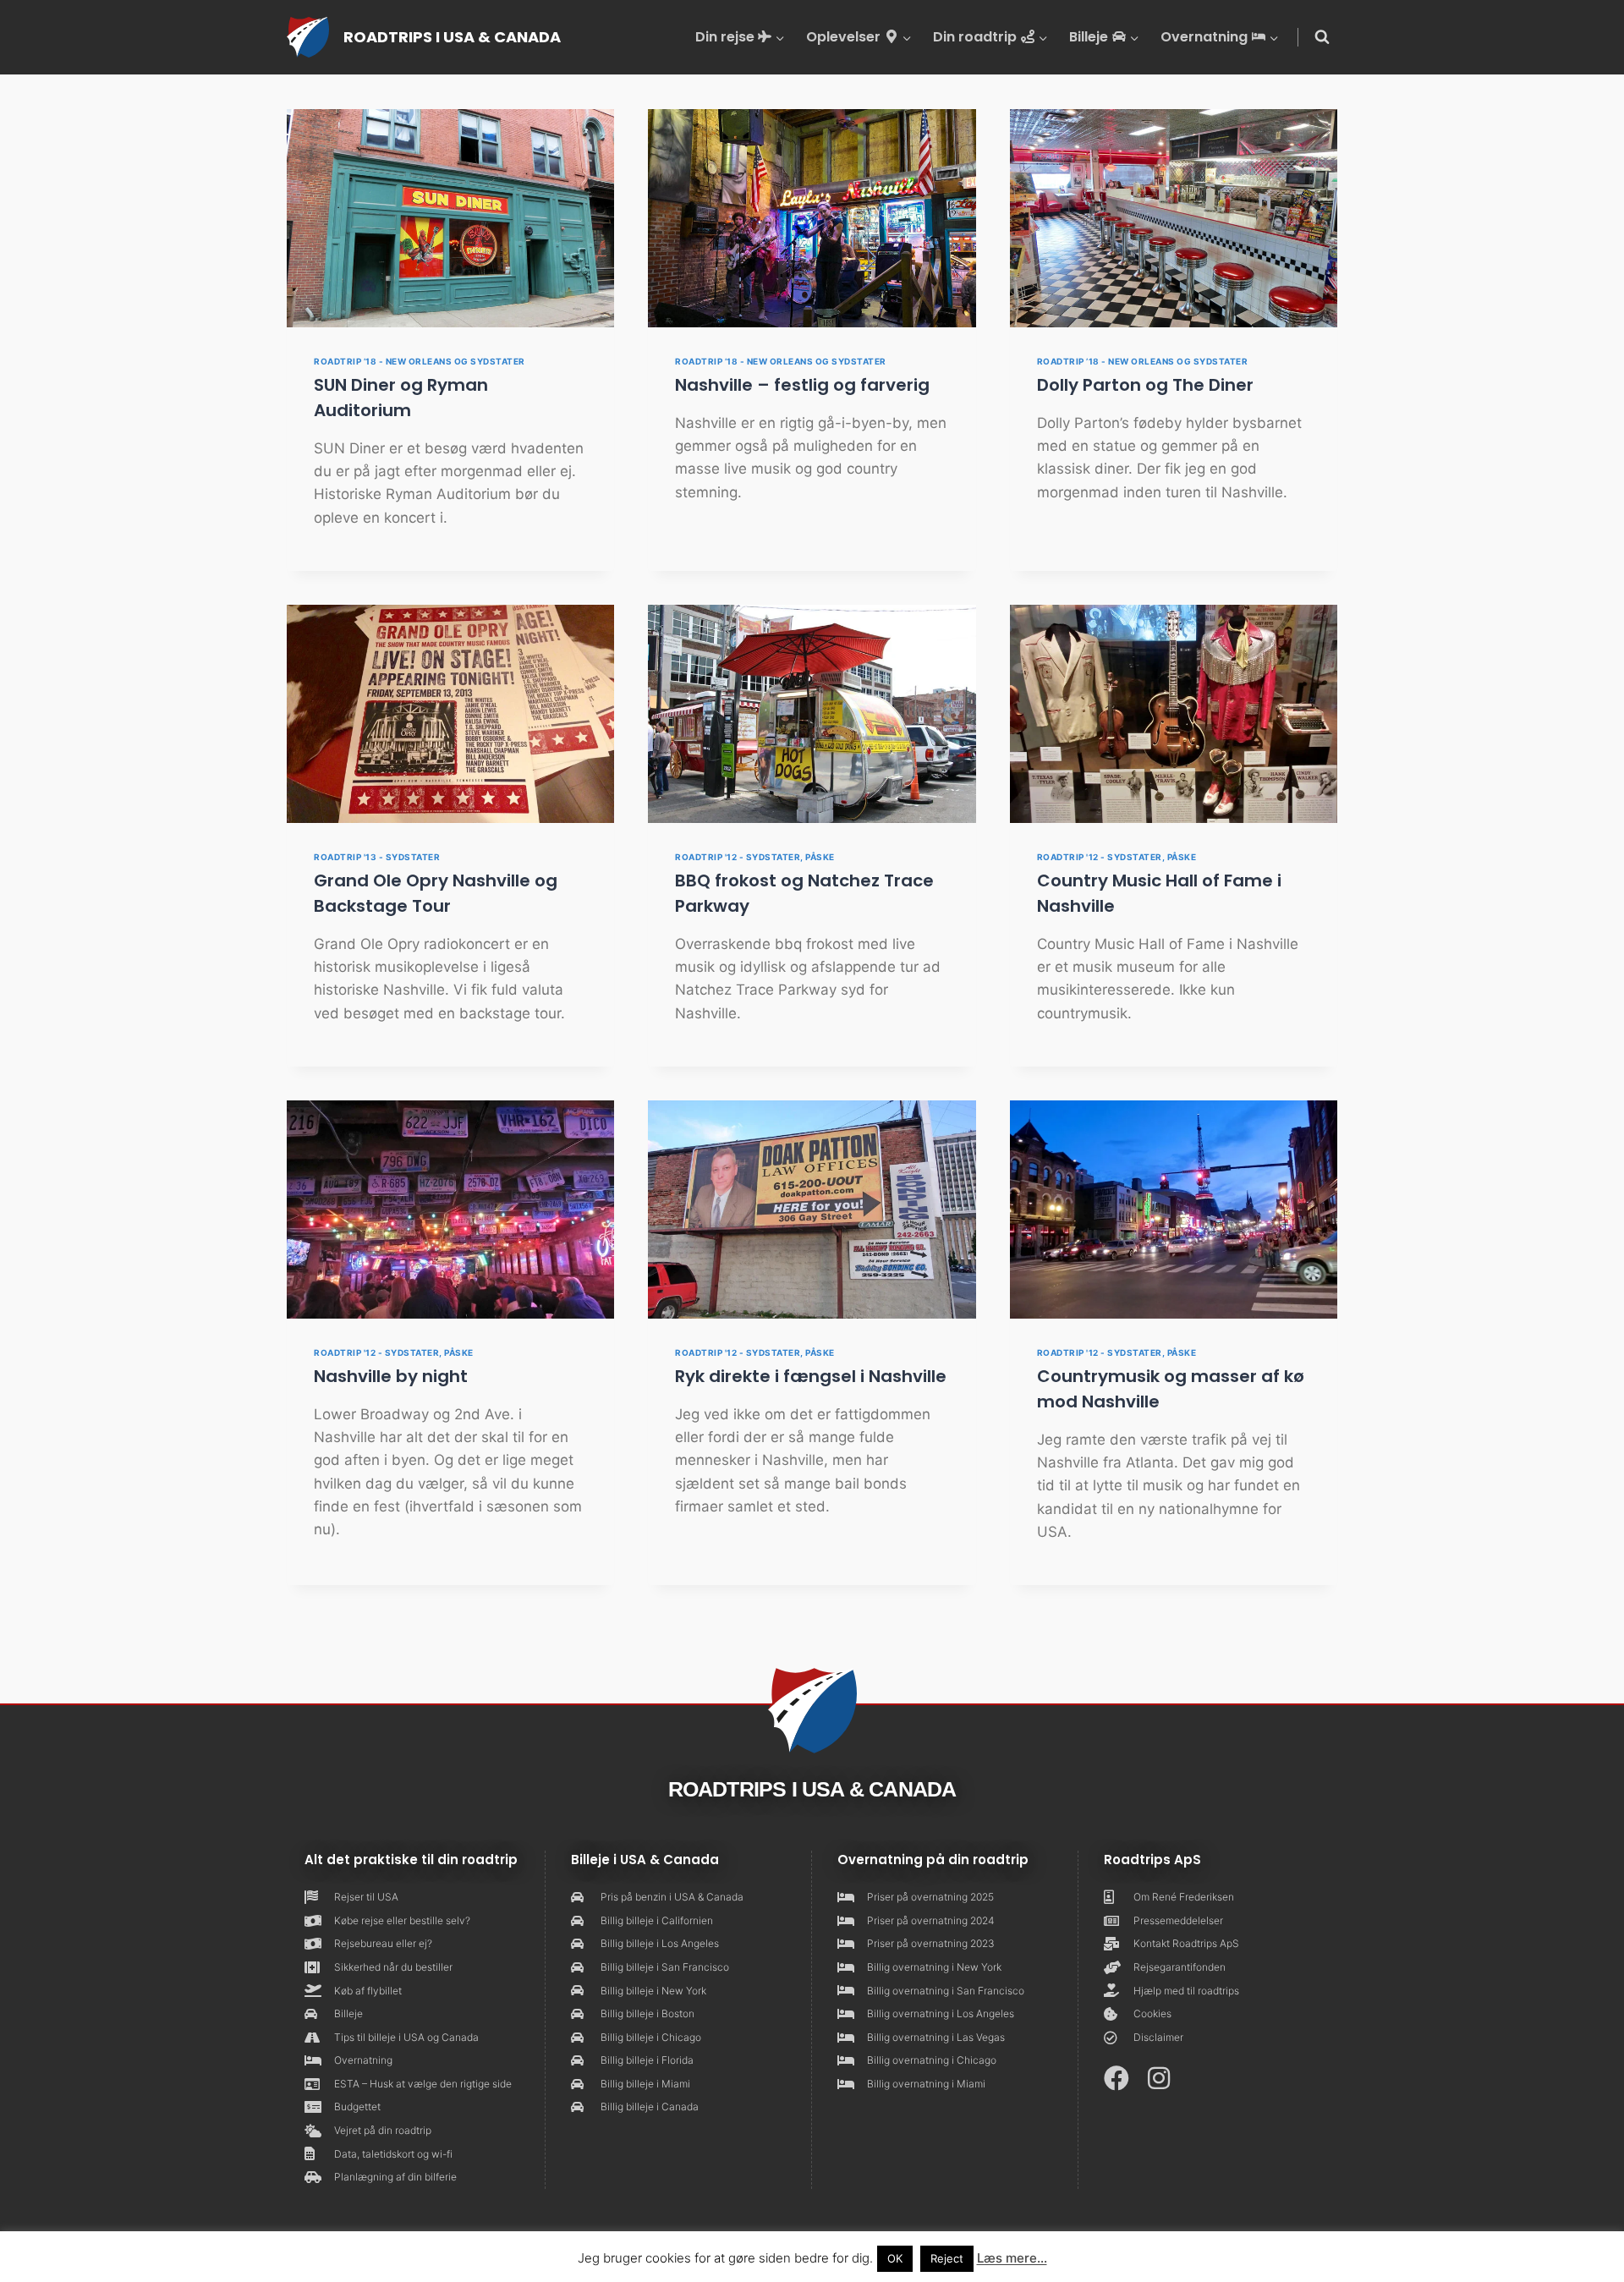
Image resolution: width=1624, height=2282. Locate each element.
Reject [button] (947, 2258)
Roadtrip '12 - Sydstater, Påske (755, 857)
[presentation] (450, 218)
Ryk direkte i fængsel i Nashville (811, 1376)
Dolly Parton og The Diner (1145, 385)
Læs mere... (1012, 2258)
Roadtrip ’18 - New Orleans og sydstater (420, 361)
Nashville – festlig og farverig (802, 385)
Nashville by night (391, 1376)
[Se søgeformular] (1322, 37)
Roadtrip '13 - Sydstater (377, 857)
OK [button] (895, 2258)
